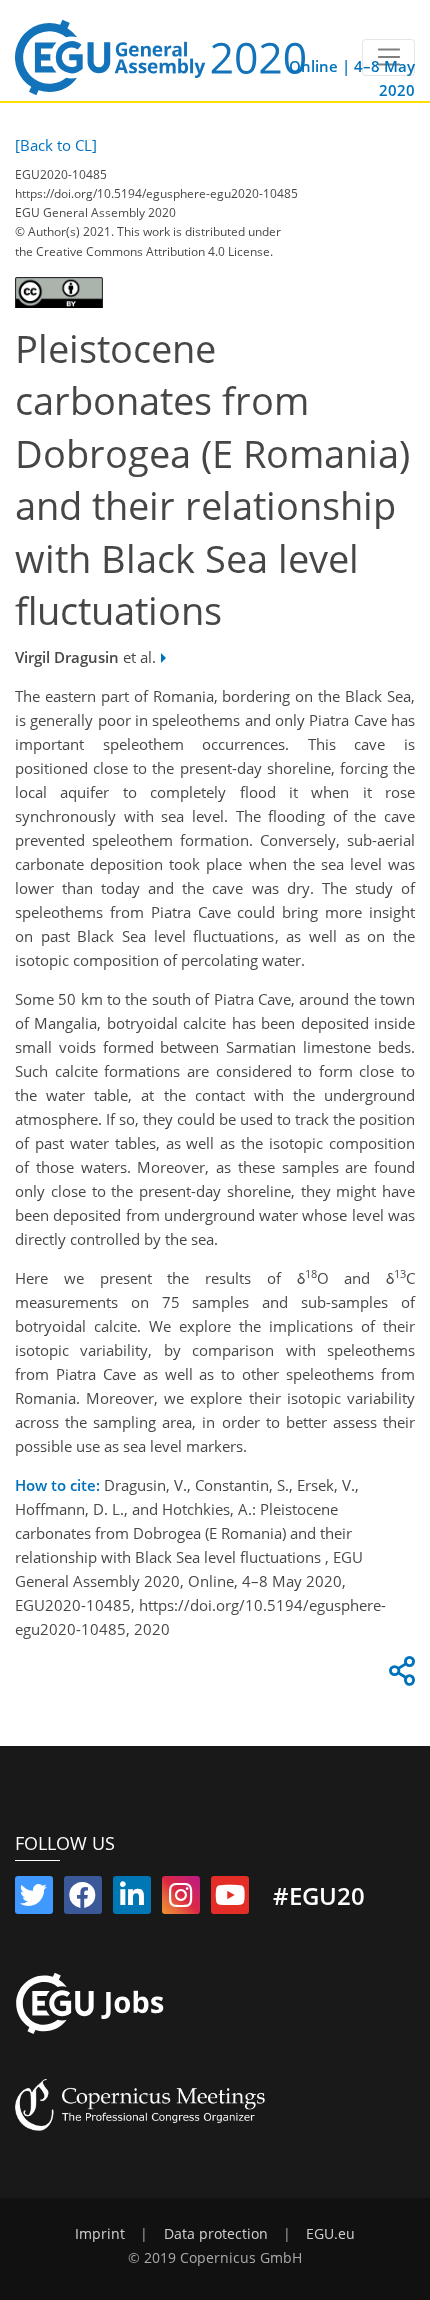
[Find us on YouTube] (230, 1899)
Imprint (100, 2234)
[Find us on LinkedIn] (132, 1899)
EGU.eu (330, 2234)
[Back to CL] (56, 145)
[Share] (399, 1676)
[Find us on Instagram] (181, 1899)
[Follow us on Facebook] (83, 1899)
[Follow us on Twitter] (34, 1899)
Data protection (216, 2234)
